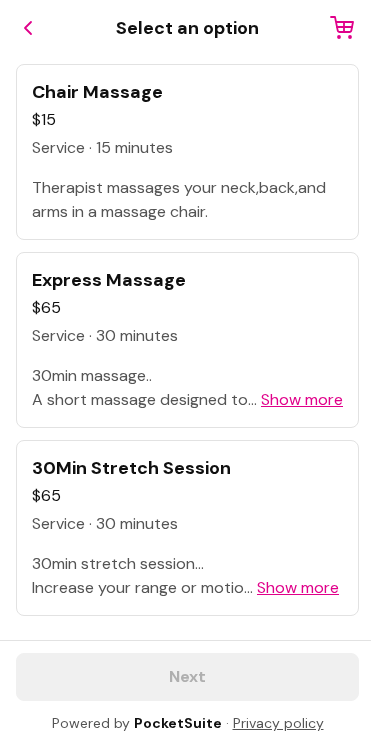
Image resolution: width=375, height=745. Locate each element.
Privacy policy (278, 723)
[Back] (28, 28)
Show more (302, 399)
